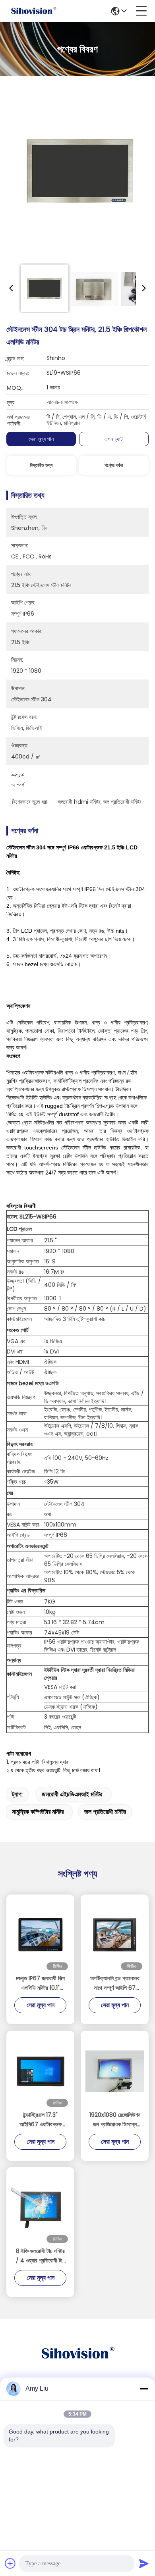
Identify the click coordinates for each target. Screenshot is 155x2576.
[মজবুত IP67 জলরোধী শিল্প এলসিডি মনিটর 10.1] (40, 1935)
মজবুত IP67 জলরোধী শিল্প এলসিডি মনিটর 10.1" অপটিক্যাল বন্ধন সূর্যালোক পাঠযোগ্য (40, 1983)
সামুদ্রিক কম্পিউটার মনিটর (38, 1812)
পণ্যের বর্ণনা (114, 465)
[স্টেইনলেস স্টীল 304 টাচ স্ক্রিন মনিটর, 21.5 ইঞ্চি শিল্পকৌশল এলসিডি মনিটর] (80, 171)
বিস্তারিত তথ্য (41, 465)
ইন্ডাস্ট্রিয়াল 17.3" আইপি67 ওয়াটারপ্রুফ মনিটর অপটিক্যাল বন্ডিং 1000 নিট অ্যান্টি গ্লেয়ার (41, 2120)
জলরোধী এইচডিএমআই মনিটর (72, 1794)
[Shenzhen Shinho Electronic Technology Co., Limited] (33, 11)
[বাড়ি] (77, 2363)
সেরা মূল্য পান (41, 439)
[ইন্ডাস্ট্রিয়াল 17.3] (40, 2071)
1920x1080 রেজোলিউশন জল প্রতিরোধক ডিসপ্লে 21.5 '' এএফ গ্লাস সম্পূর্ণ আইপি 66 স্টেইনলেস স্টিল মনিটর (115, 2120)
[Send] (144, 2563)
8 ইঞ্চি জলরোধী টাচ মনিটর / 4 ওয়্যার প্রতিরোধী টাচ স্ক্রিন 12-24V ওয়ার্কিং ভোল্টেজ (40, 2256)
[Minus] (144, 2389)
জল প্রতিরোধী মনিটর (105, 1812)
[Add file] (10, 2563)
